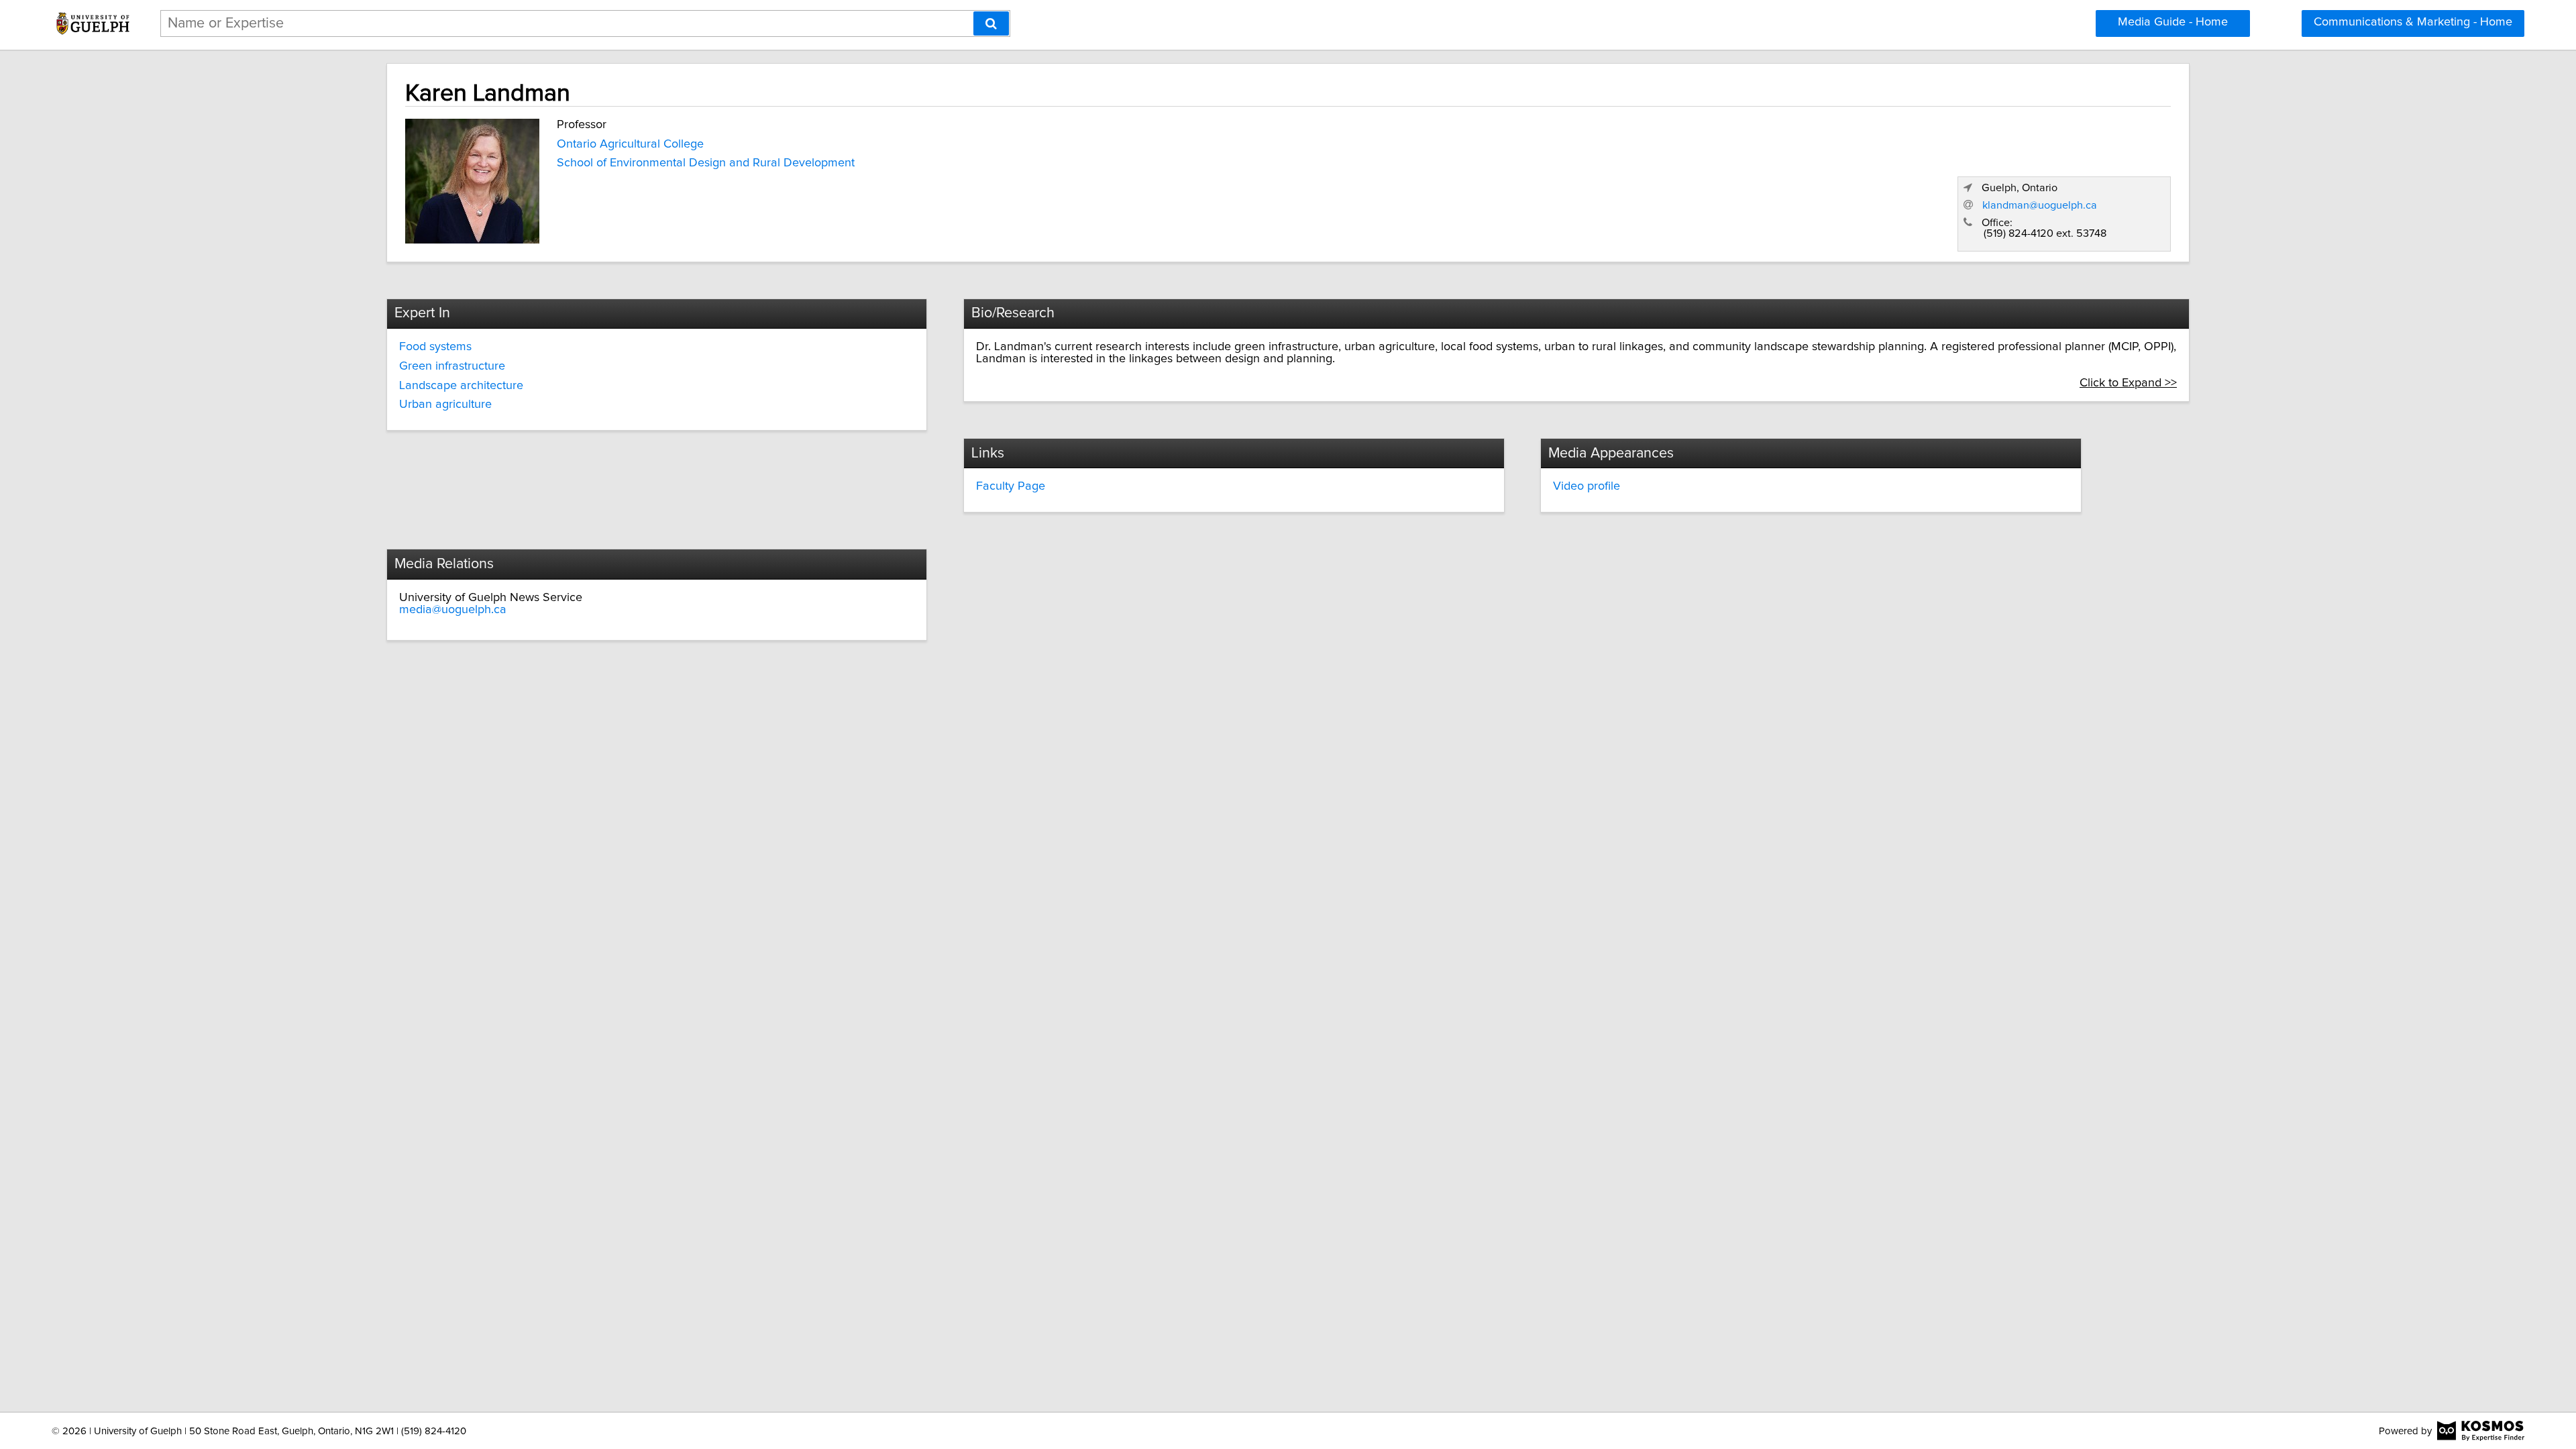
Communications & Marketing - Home (2413, 22)
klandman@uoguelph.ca (2040, 205)
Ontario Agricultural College (630, 144)
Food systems (435, 347)
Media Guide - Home (2173, 22)
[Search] (991, 23)
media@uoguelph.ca (453, 610)
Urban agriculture (445, 405)
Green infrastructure (452, 366)
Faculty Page (1011, 486)
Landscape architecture (461, 386)
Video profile (1587, 486)
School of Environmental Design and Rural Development (706, 163)
